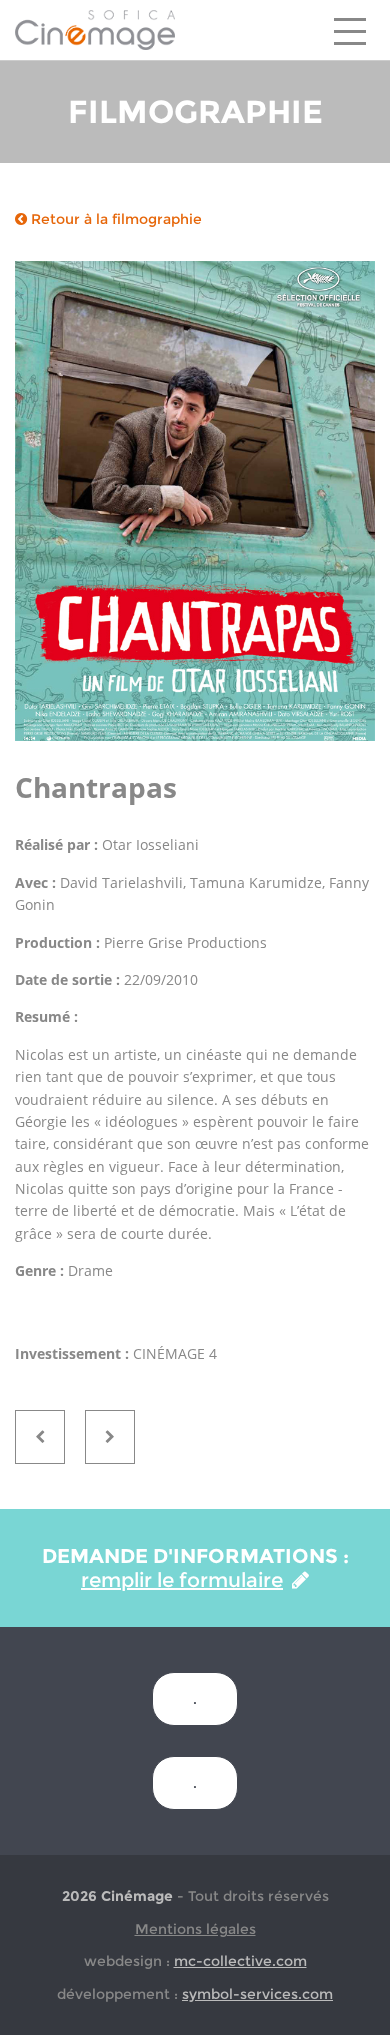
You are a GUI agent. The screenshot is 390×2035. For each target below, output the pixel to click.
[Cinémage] (95, 29)
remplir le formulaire (182, 1580)
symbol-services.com (257, 1994)
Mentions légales (195, 1929)
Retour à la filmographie (114, 219)
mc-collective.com (240, 1961)
